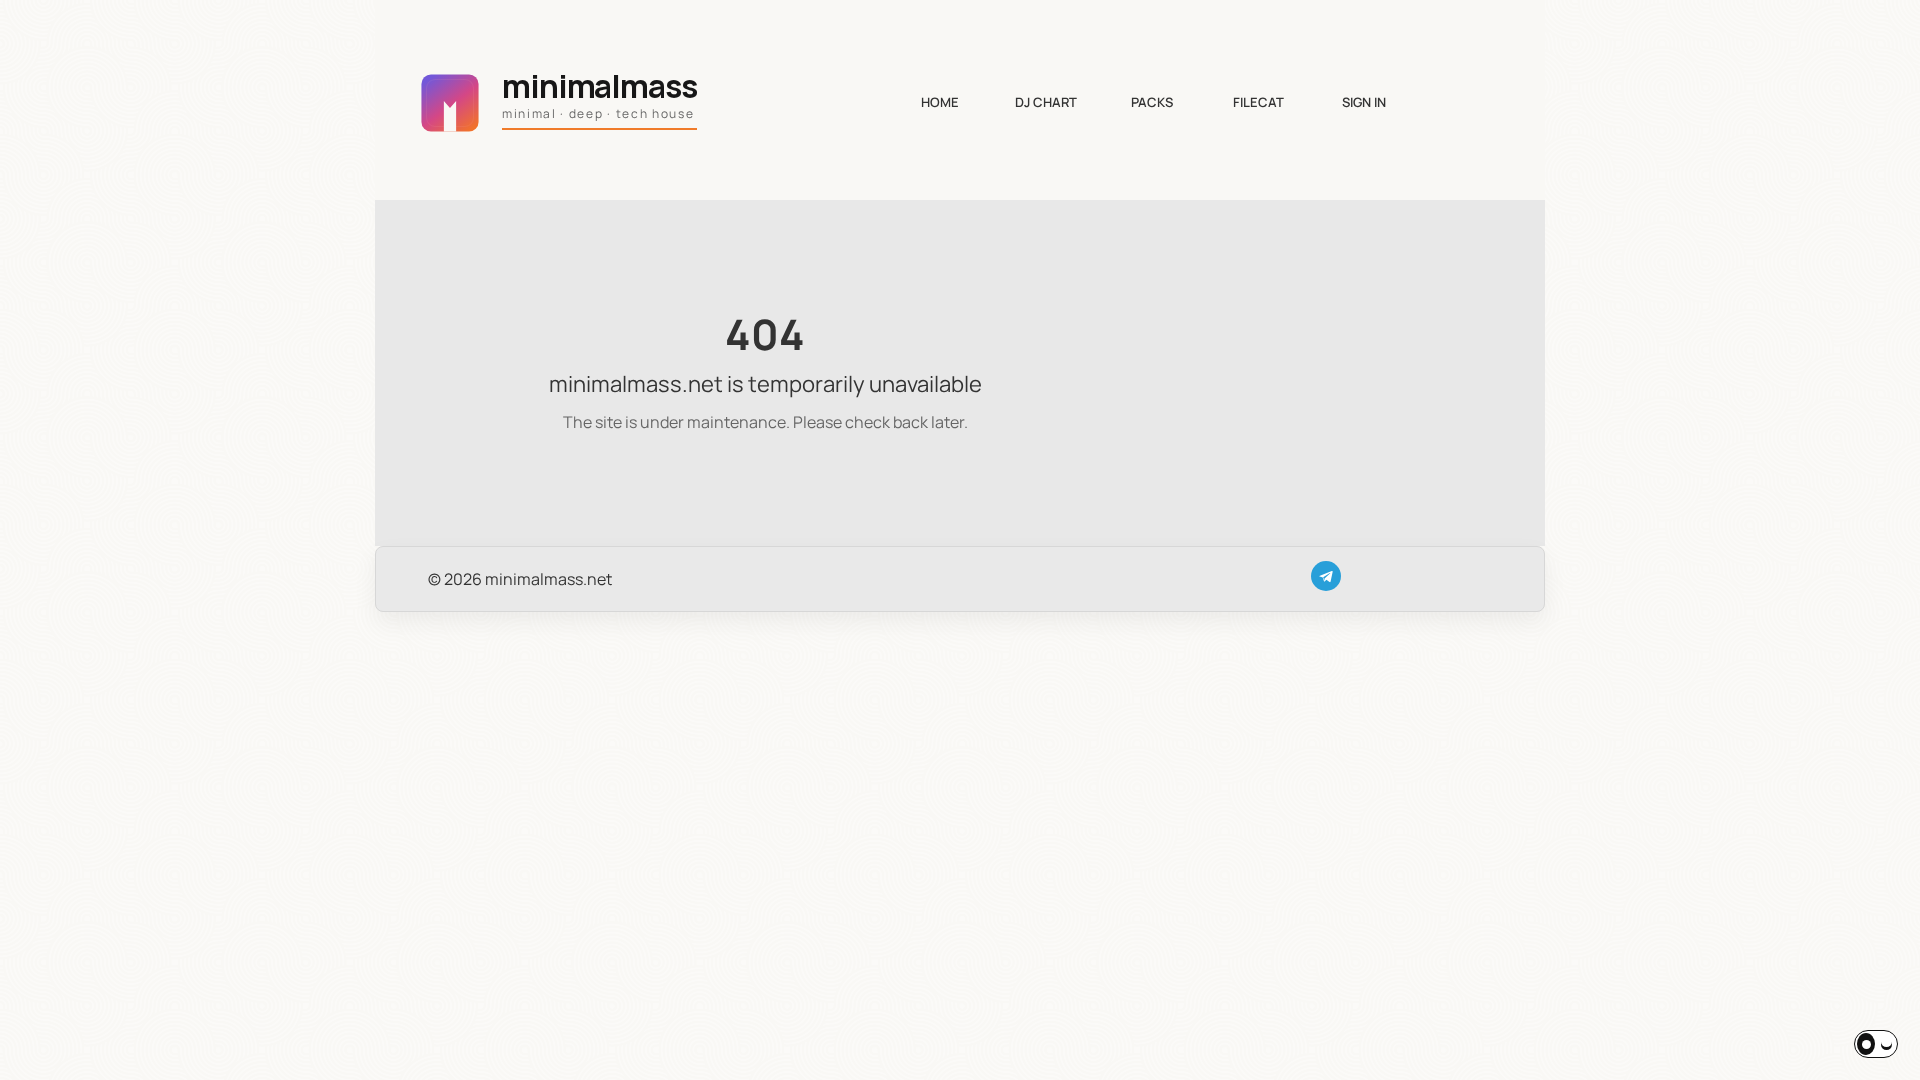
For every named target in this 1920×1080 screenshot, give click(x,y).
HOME (940, 102)
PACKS (1152, 102)
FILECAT (1258, 102)
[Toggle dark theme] (1876, 1044)
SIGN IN (1364, 102)
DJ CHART (1046, 102)
